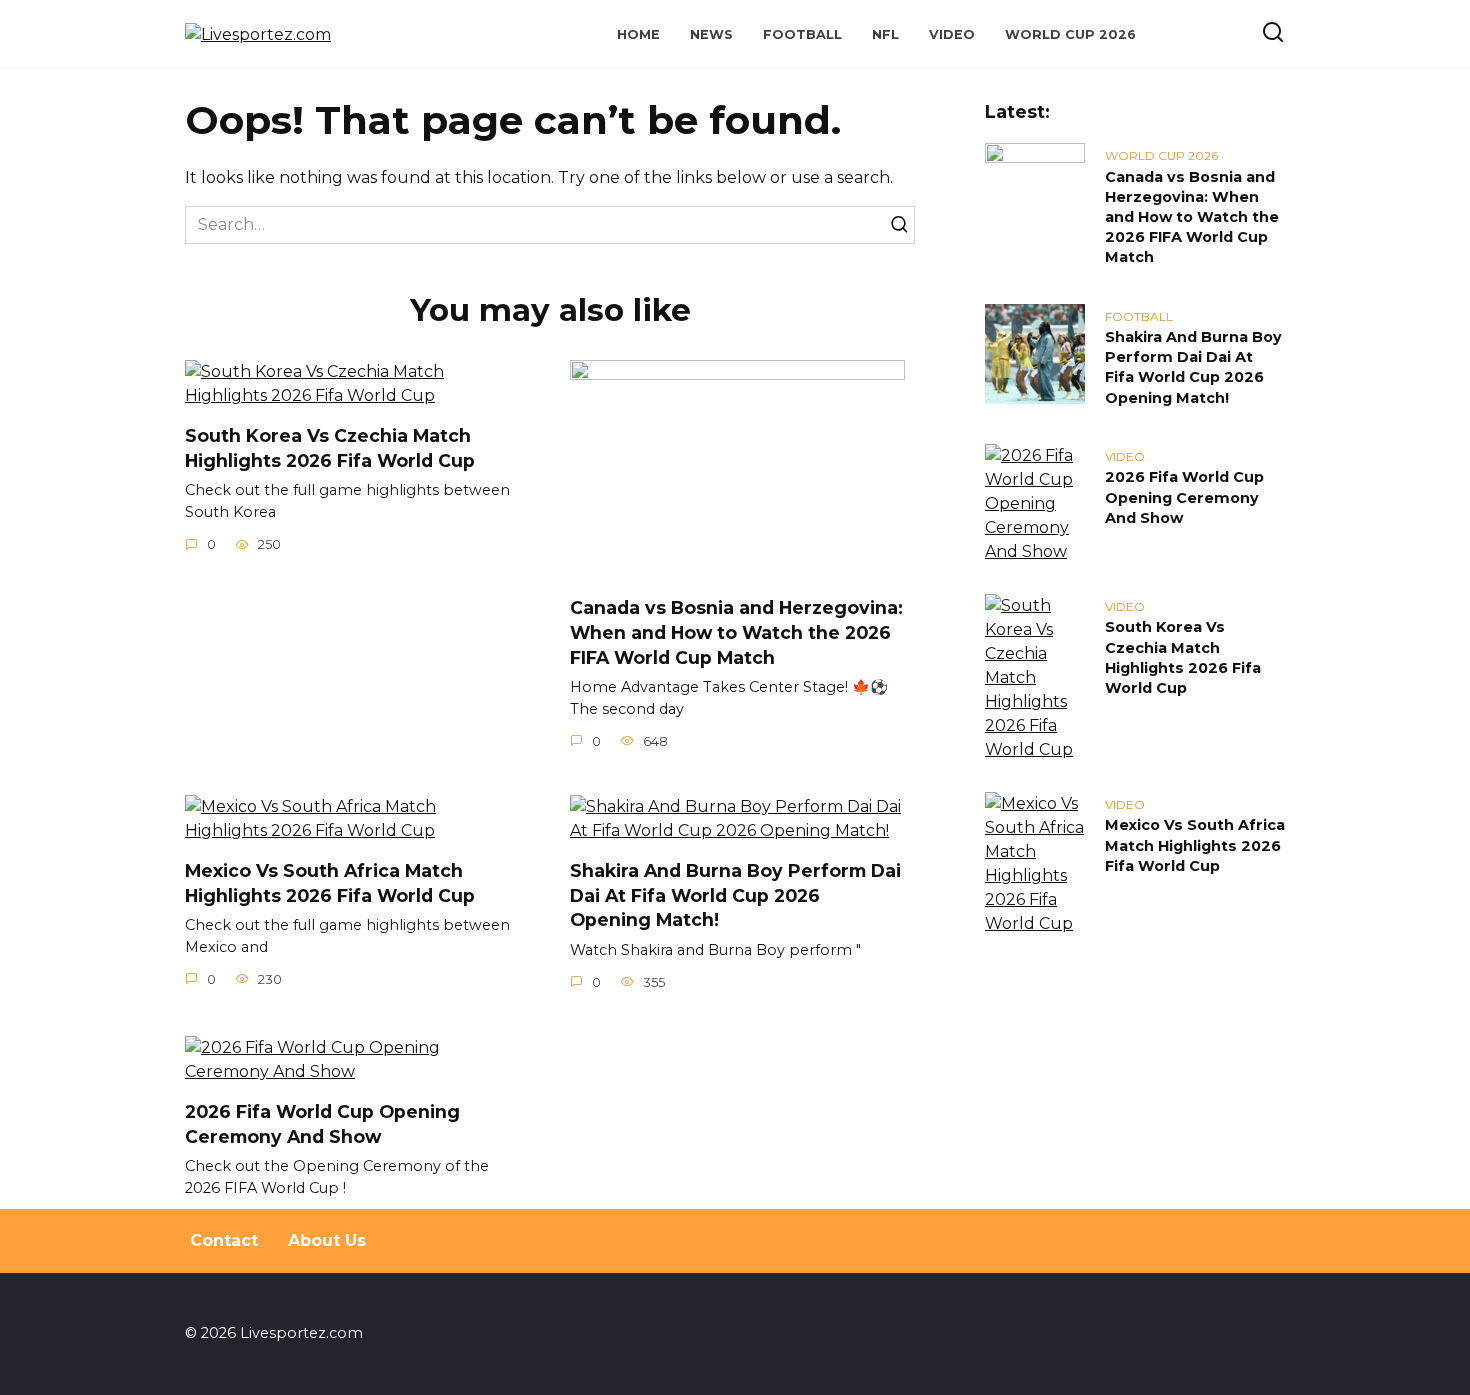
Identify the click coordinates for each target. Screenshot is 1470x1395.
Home (638, 34)
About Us (327, 1240)
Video (952, 34)
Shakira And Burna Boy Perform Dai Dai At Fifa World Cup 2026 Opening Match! (735, 895)
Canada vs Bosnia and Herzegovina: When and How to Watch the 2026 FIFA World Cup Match (736, 632)
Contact (224, 1240)
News (711, 34)
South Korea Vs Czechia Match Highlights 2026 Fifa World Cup (330, 448)
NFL (885, 34)
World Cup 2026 (1070, 34)
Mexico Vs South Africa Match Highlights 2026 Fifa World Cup (330, 883)
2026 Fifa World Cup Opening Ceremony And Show (322, 1124)
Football (802, 34)
